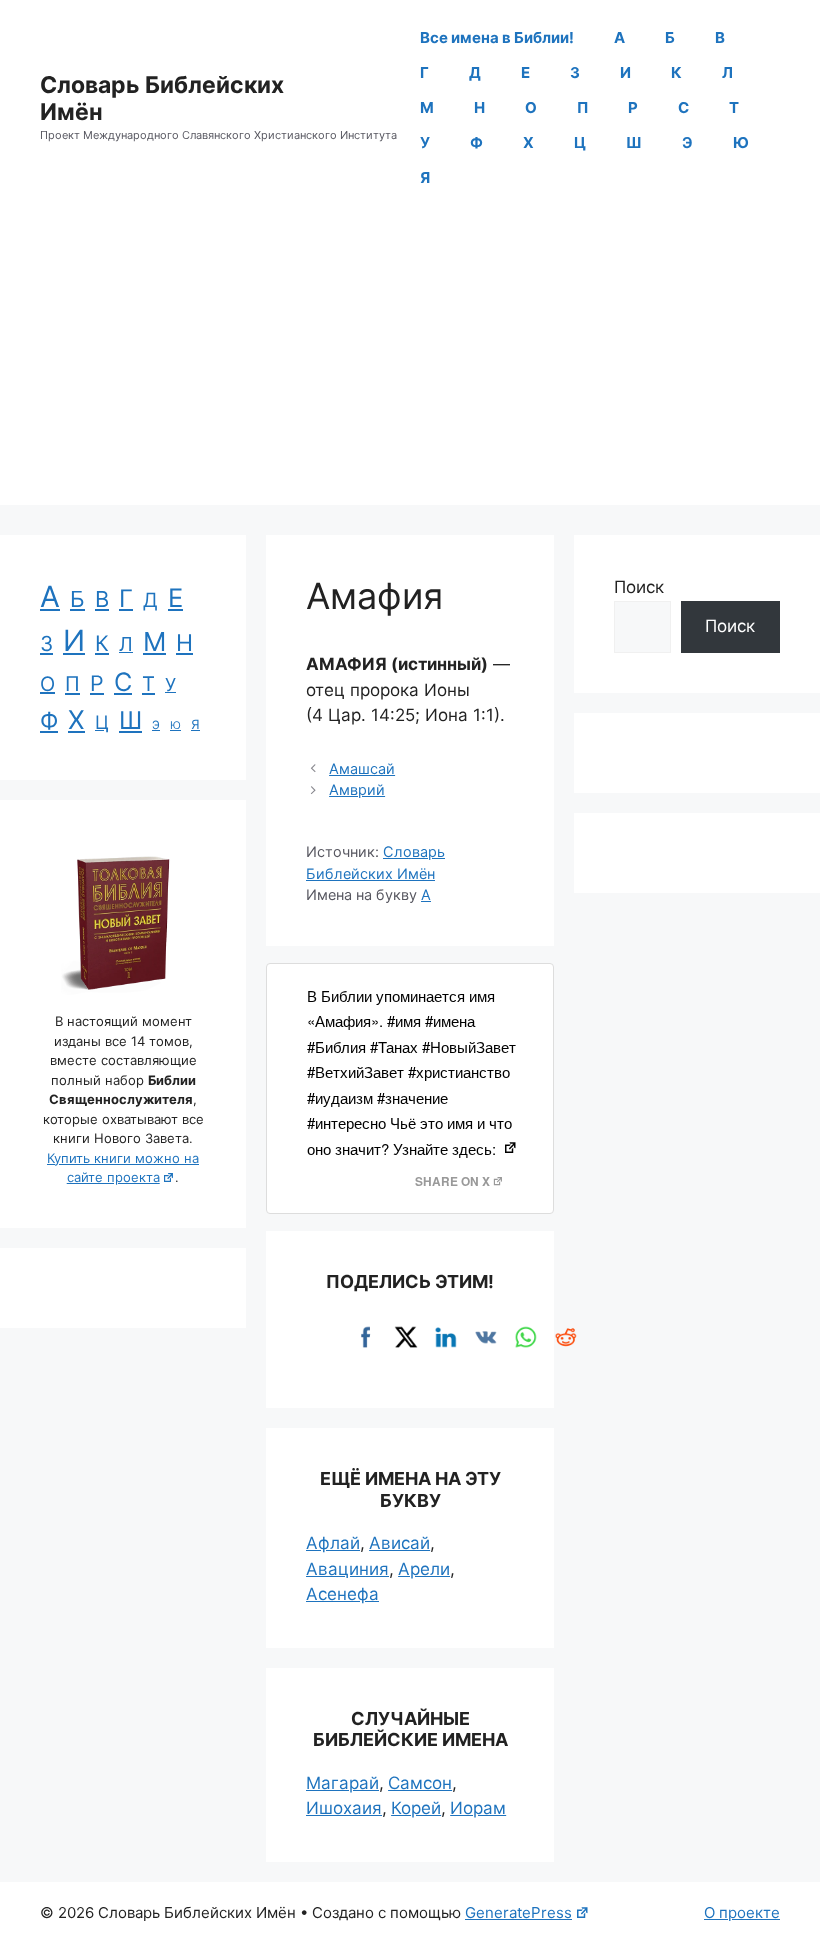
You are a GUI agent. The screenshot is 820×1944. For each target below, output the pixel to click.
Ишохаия (344, 1808)
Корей (416, 1808)
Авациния (347, 1569)
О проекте (742, 1912)
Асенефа (342, 1594)
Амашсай (362, 768)
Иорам (478, 1808)
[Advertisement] (410, 365)
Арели (424, 1569)
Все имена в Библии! (497, 37)
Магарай (342, 1783)
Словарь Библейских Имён (162, 99)
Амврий (357, 789)
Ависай (399, 1543)
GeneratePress (518, 1912)
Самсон (420, 1783)
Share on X (452, 1181)
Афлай (333, 1543)
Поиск (639, 587)
